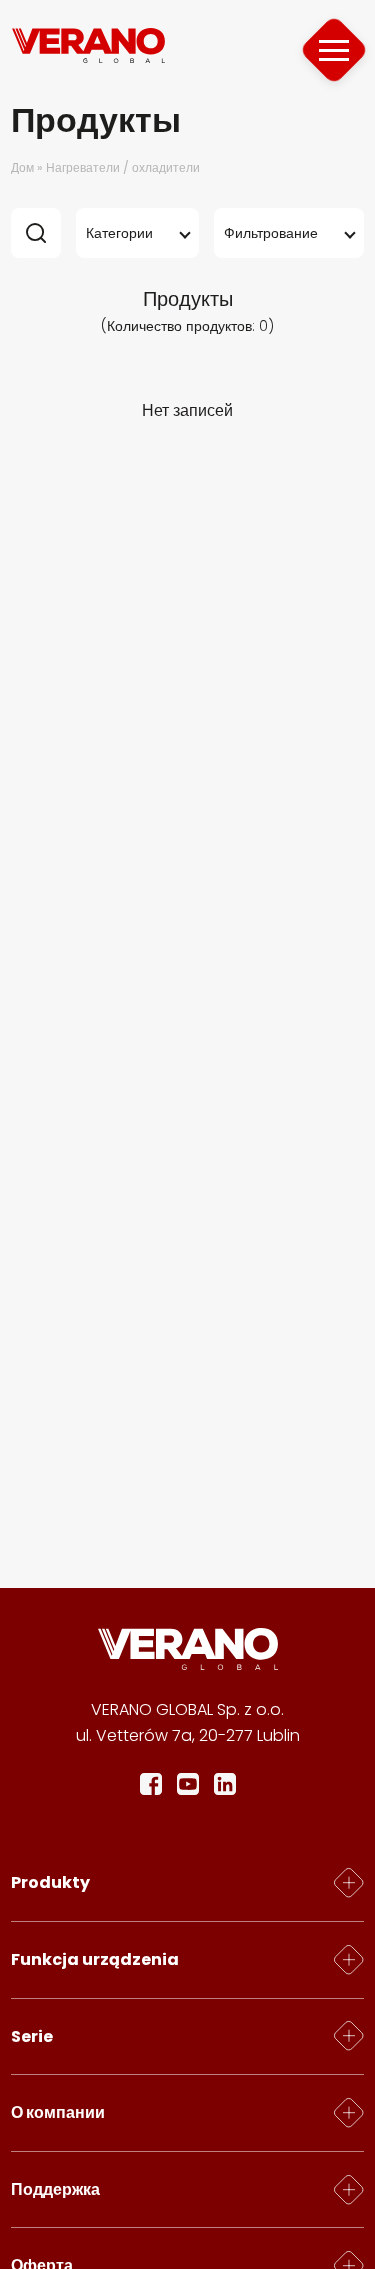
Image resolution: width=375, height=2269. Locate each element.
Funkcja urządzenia (95, 1959)
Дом (22, 167)
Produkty (50, 1882)
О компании (58, 2112)
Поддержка (55, 2189)
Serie (32, 2036)
